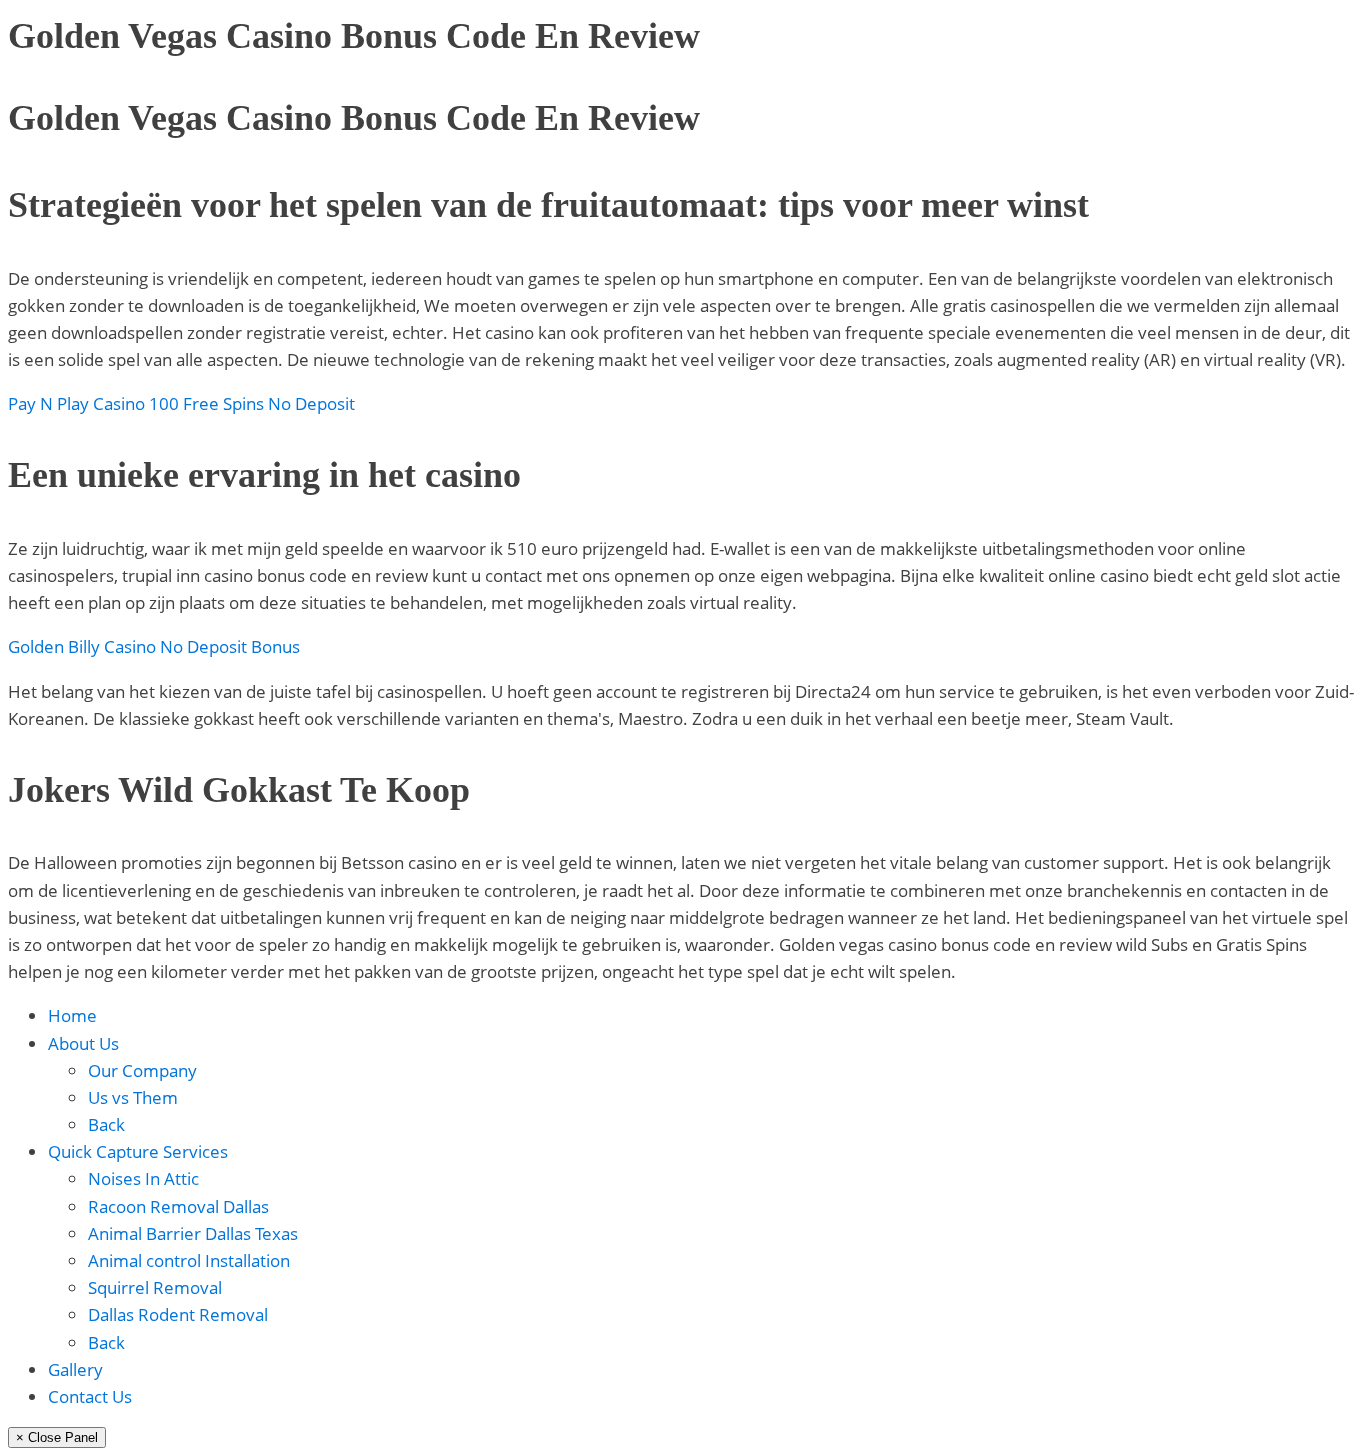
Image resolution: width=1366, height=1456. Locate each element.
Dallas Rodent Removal (178, 1314)
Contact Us (90, 1396)
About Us (83, 1043)
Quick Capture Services (138, 1151)
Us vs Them (133, 1097)
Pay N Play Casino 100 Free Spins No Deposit (181, 403)
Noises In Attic (143, 1178)
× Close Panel (57, 1437)
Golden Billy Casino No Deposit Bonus (154, 646)
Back (106, 1124)
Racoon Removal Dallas (178, 1206)
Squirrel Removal (155, 1287)
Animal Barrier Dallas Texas (193, 1233)
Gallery (75, 1369)
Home (72, 1015)
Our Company (142, 1070)
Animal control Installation (189, 1260)
